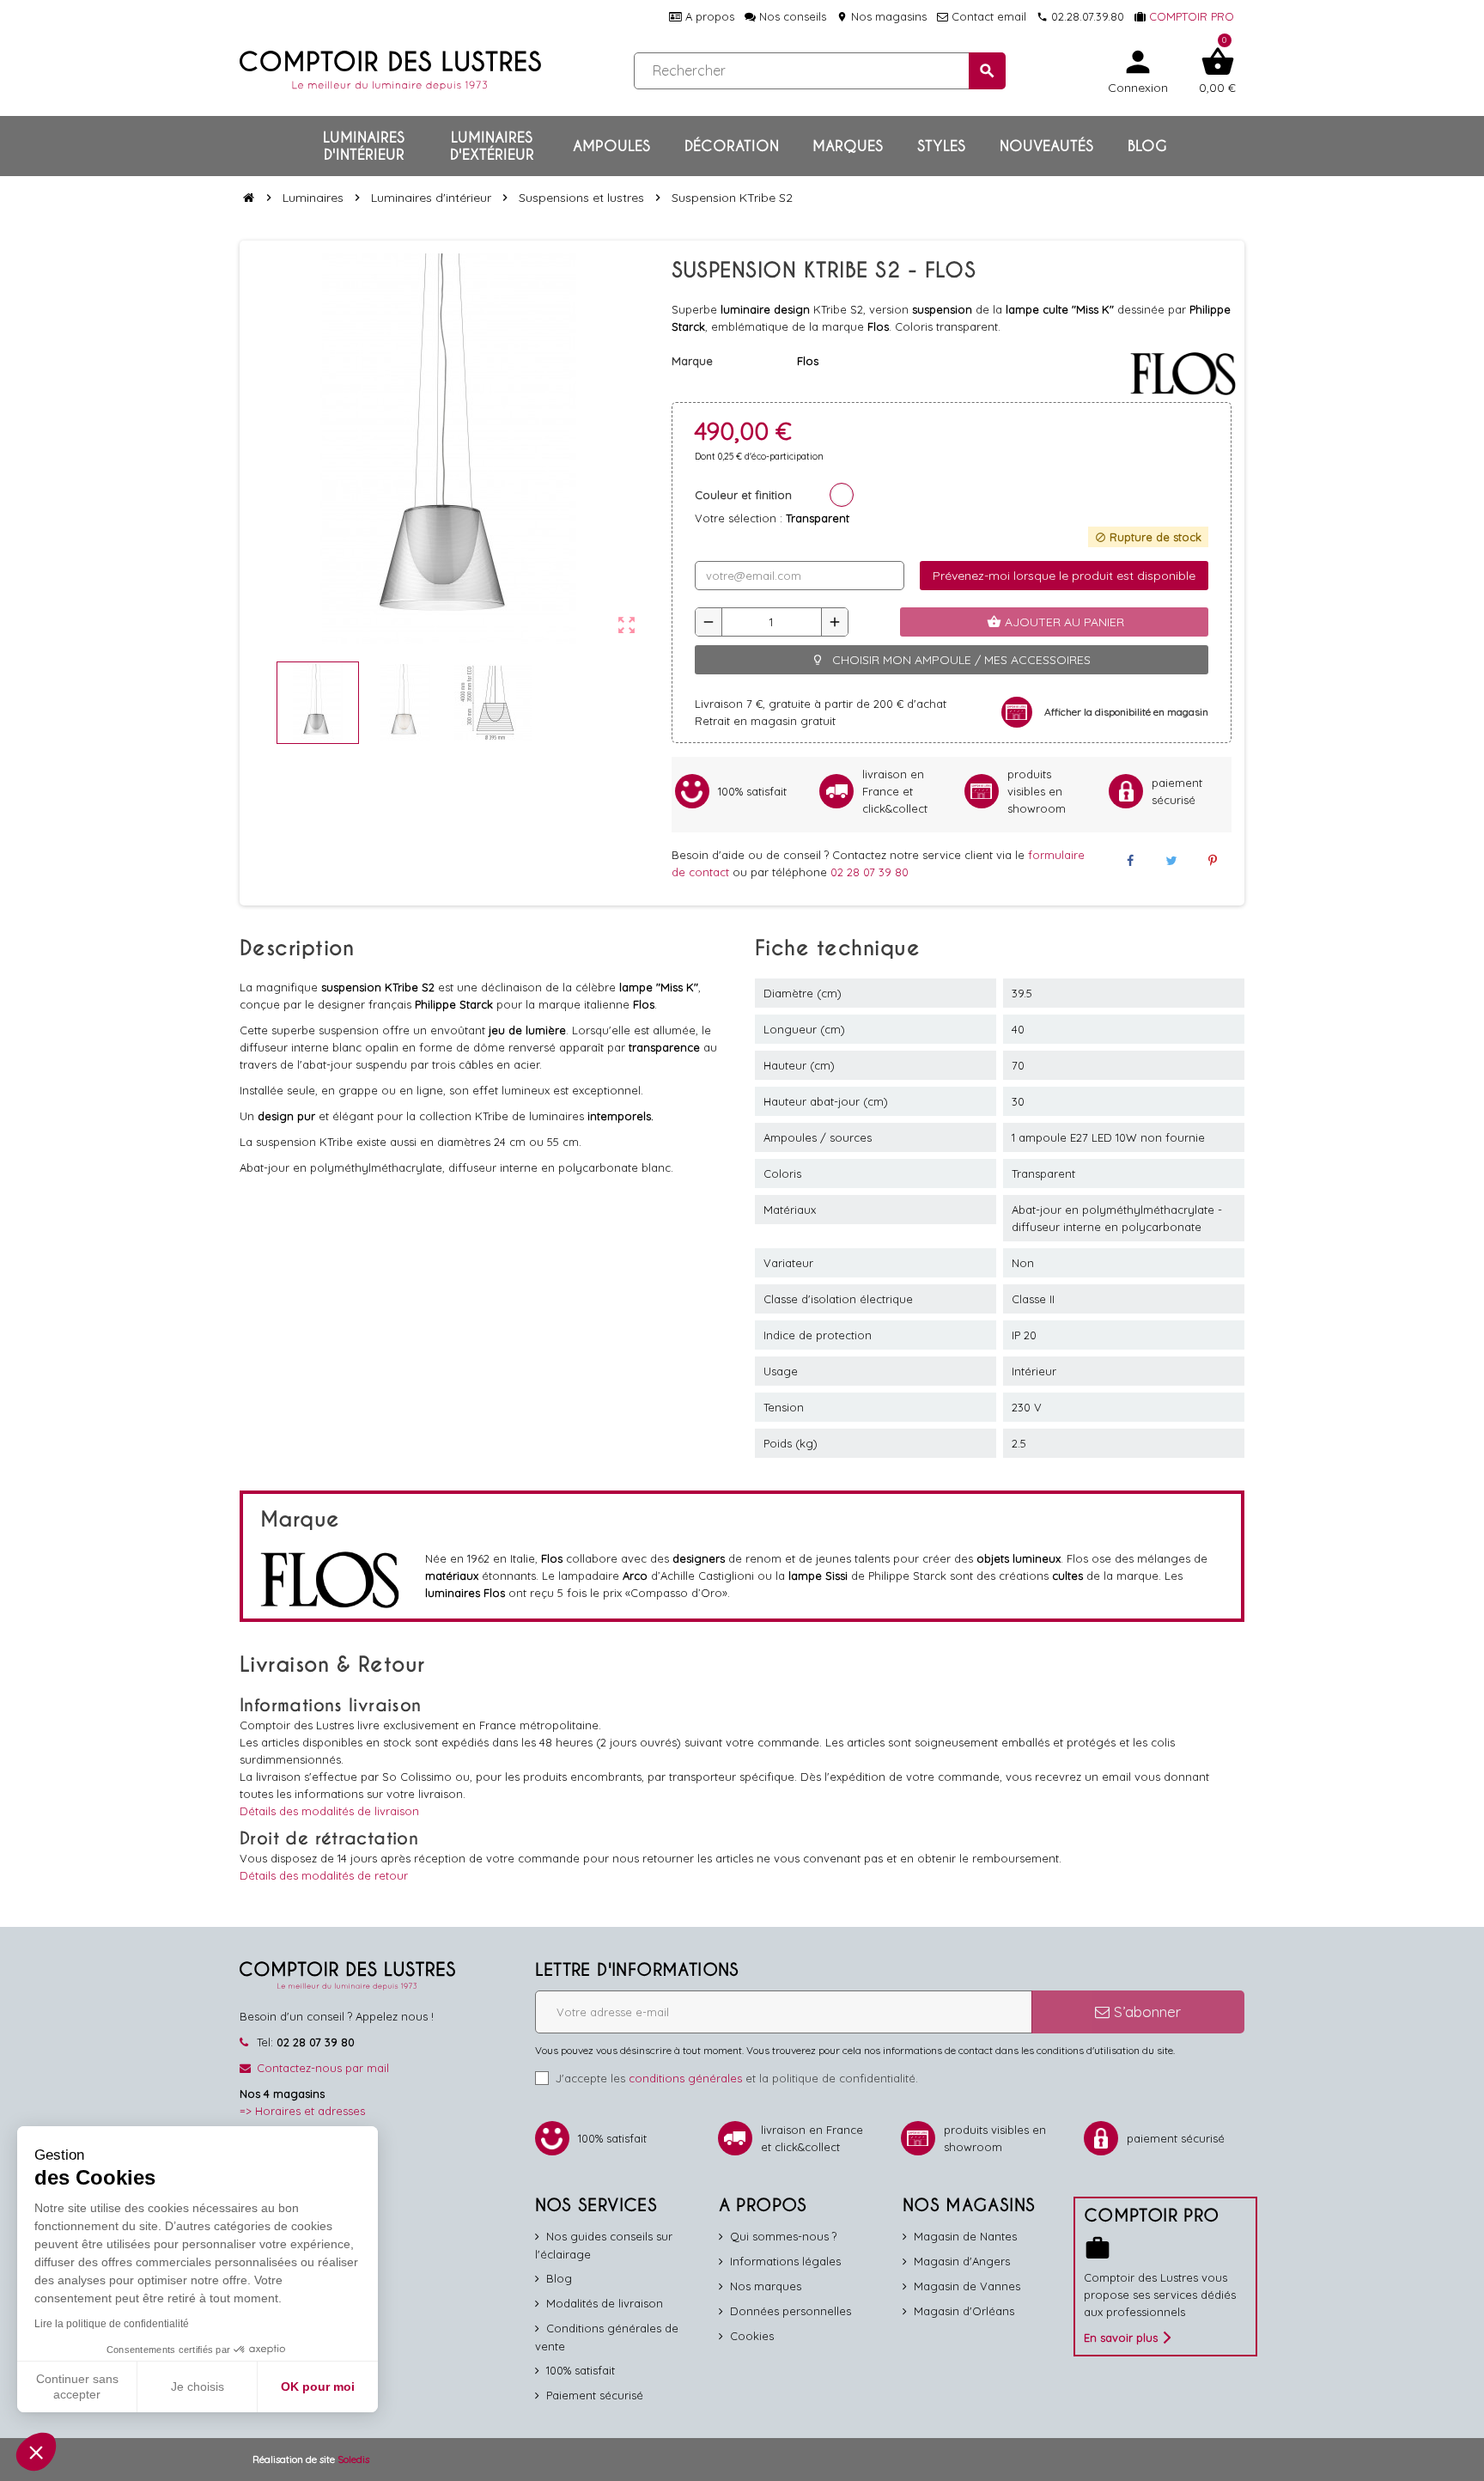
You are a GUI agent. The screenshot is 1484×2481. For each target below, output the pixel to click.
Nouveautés (1046, 146)
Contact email (987, 16)
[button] (36, 2452)
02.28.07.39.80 (1080, 16)
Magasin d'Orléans (964, 2311)
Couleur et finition (743, 495)
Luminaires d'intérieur (364, 146)
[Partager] (1129, 861)
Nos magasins (882, 16)
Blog (1147, 146)
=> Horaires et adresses (302, 2111)
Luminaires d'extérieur (492, 146)
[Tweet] (1171, 861)
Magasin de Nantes (965, 2236)
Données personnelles (791, 2311)
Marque (692, 361)
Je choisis (198, 2387)
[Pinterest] (1213, 861)
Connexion (1138, 70)
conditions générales (685, 2078)
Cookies (752, 2336)
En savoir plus (1121, 2338)
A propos (708, 16)
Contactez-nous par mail (323, 2068)
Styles (941, 146)
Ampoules (611, 146)
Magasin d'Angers (962, 2261)
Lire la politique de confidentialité (112, 2324)
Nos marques (766, 2286)
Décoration (732, 146)
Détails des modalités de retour (324, 1875)
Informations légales (785, 2261)
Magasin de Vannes (967, 2286)
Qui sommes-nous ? (783, 2236)
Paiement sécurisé (595, 2395)
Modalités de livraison (605, 2303)
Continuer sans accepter (77, 2387)
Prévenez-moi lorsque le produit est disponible (1064, 576)
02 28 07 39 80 (870, 872)
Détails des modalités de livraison (329, 1811)
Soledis (353, 2459)
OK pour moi (318, 2387)
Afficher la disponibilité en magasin (1126, 712)
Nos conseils (791, 16)
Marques (848, 146)
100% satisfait (581, 2370)
